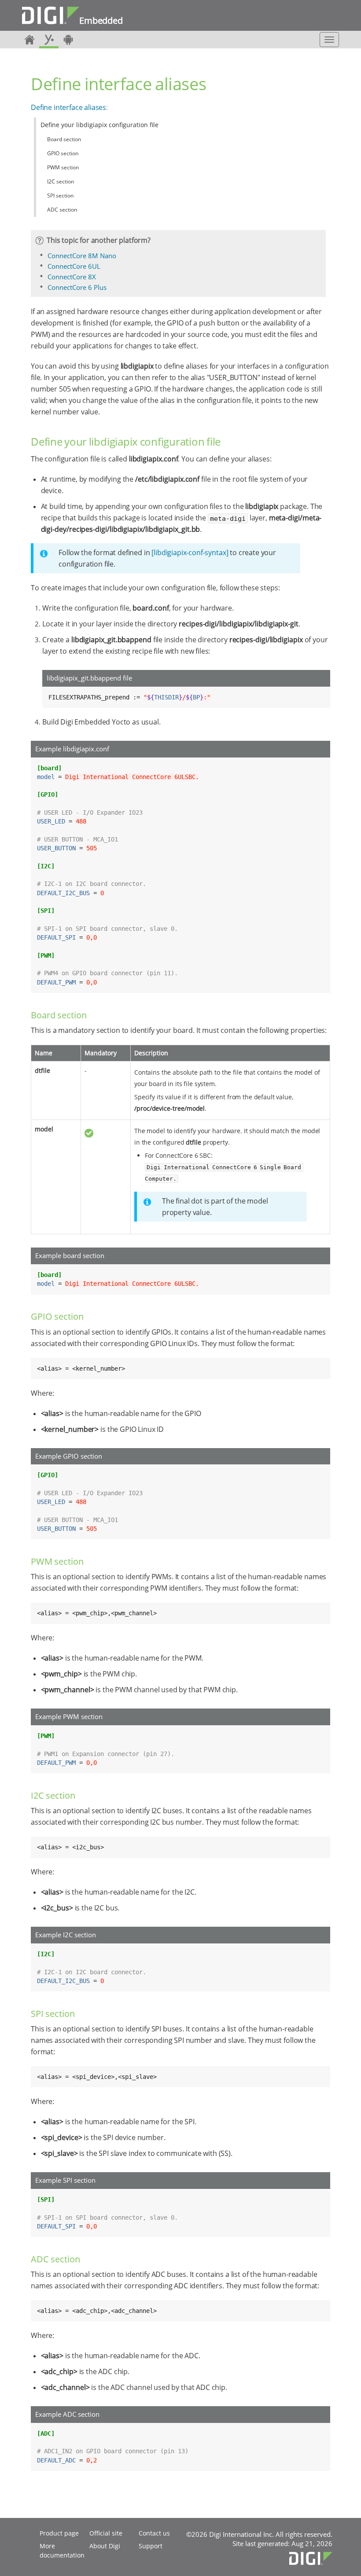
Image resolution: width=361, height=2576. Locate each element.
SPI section (60, 196)
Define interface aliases (68, 107)
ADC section (62, 210)
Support (151, 2546)
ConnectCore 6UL (74, 266)
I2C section (61, 181)
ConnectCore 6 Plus (77, 287)
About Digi (105, 2546)
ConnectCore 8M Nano (82, 256)
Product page (59, 2533)
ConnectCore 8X (72, 277)
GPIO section (63, 153)
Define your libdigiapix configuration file (99, 125)
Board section (64, 139)
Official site (106, 2533)
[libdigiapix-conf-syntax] (190, 553)
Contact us (154, 2533)
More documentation (62, 2550)
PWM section (63, 167)
